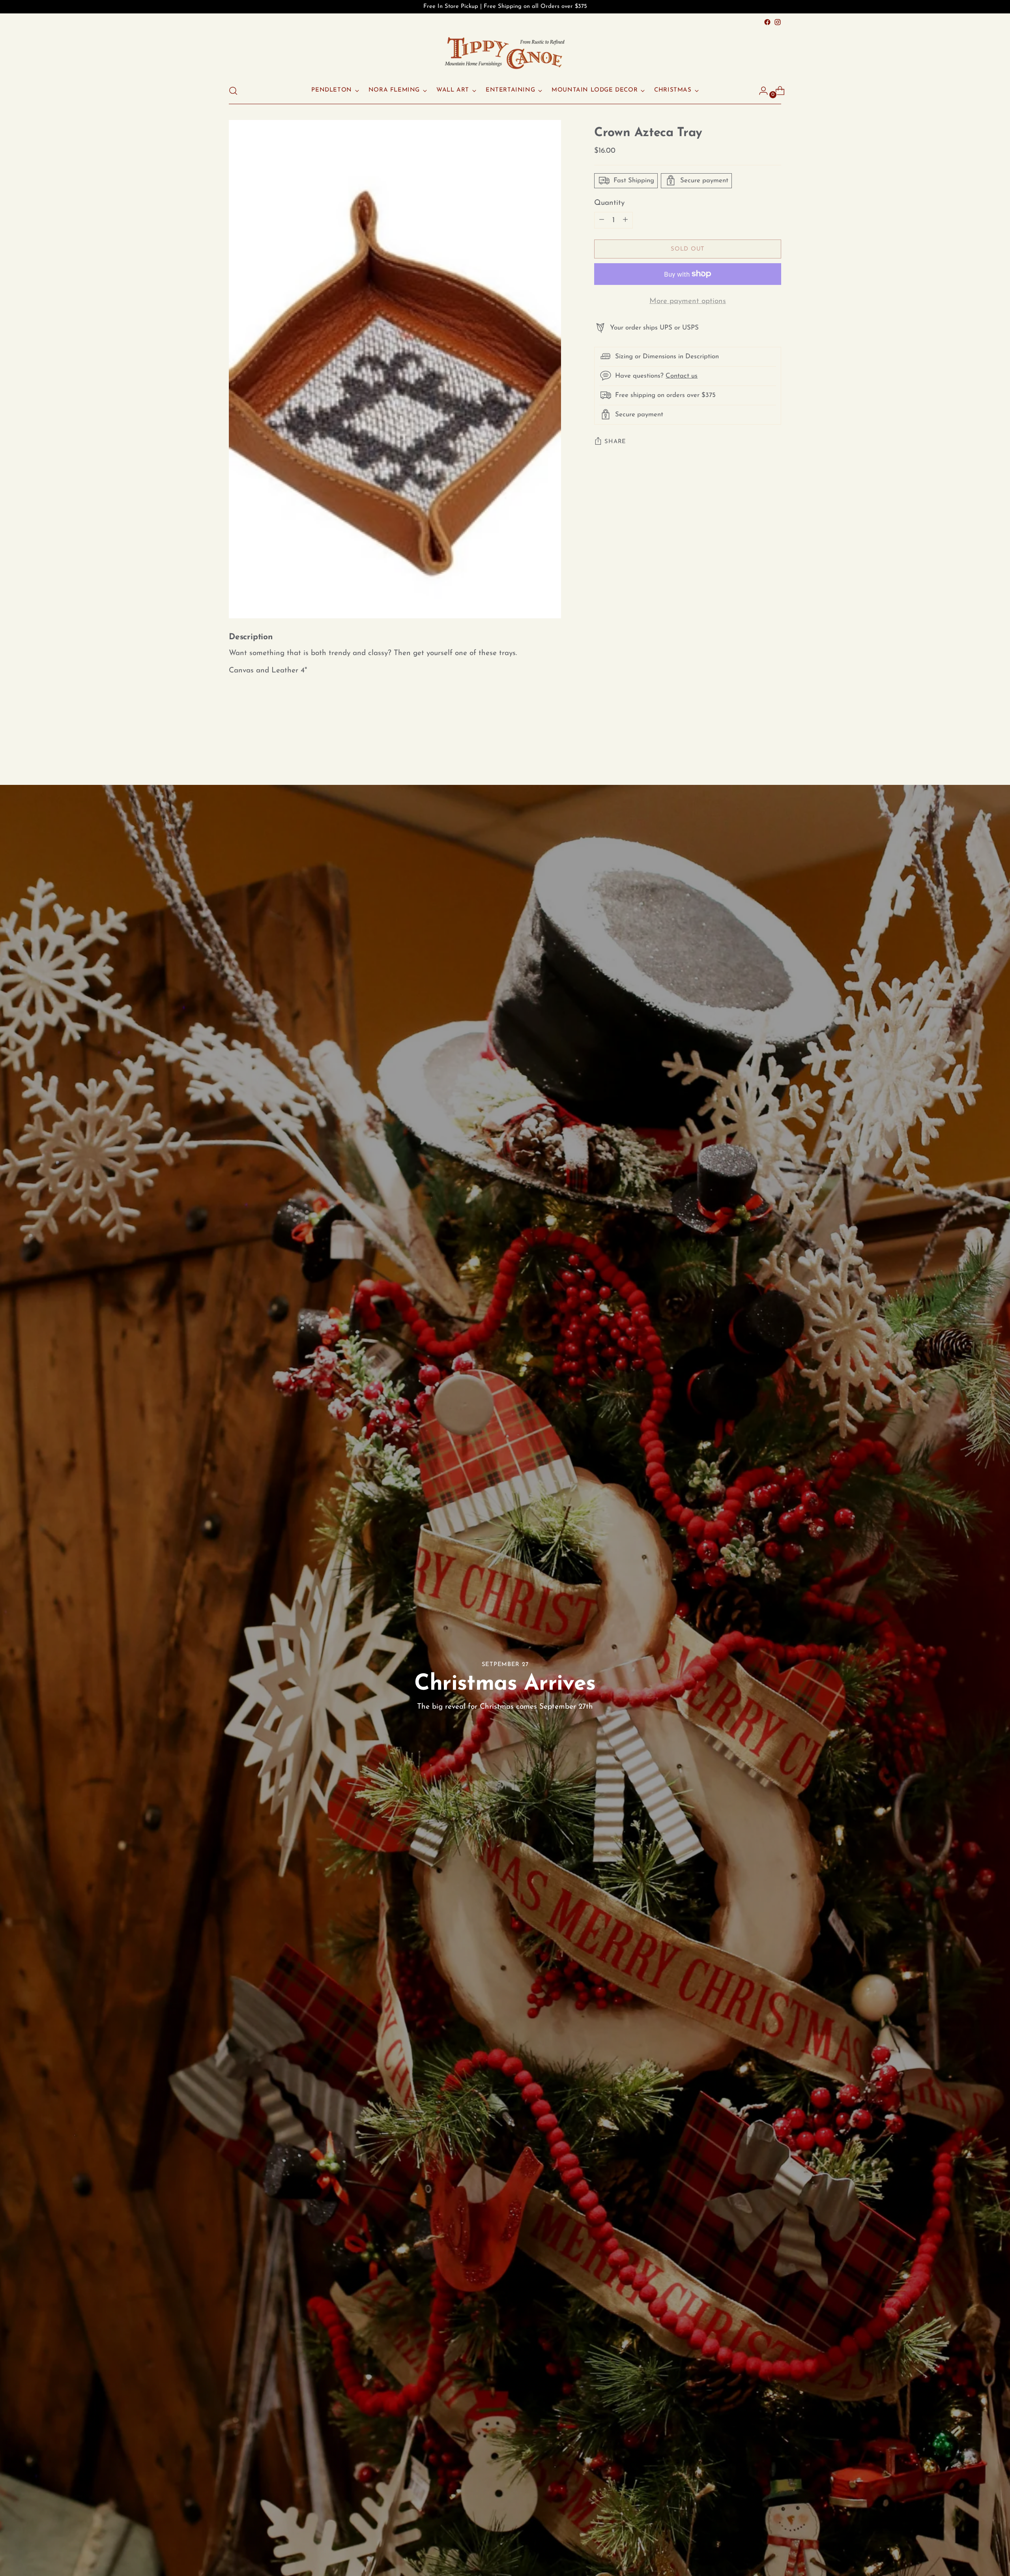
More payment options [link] (688, 301)
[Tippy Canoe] (505, 52)
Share (615, 441)
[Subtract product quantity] (625, 220)
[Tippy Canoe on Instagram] (778, 22)
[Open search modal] (233, 91)
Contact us (682, 375)
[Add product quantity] (602, 220)
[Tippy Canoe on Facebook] (767, 22)
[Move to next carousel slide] (774, 742)
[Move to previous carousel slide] (756, 742)
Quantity (609, 203)
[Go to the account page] (760, 91)
